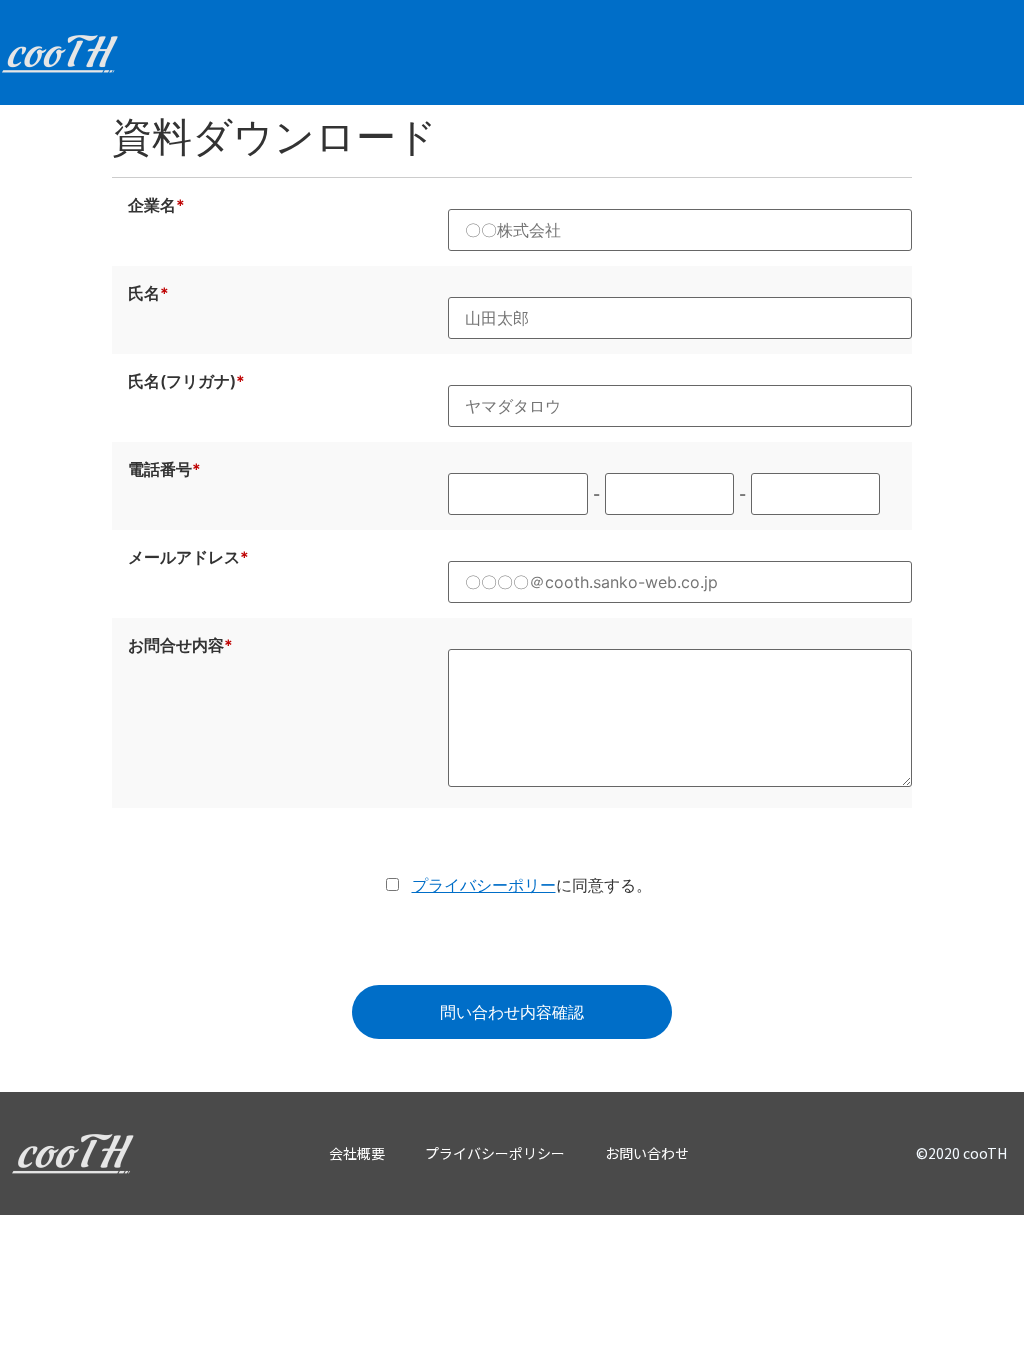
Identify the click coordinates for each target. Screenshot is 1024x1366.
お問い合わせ (647, 1153)
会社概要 (357, 1153)
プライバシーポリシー (495, 1153)
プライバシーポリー (484, 885)
